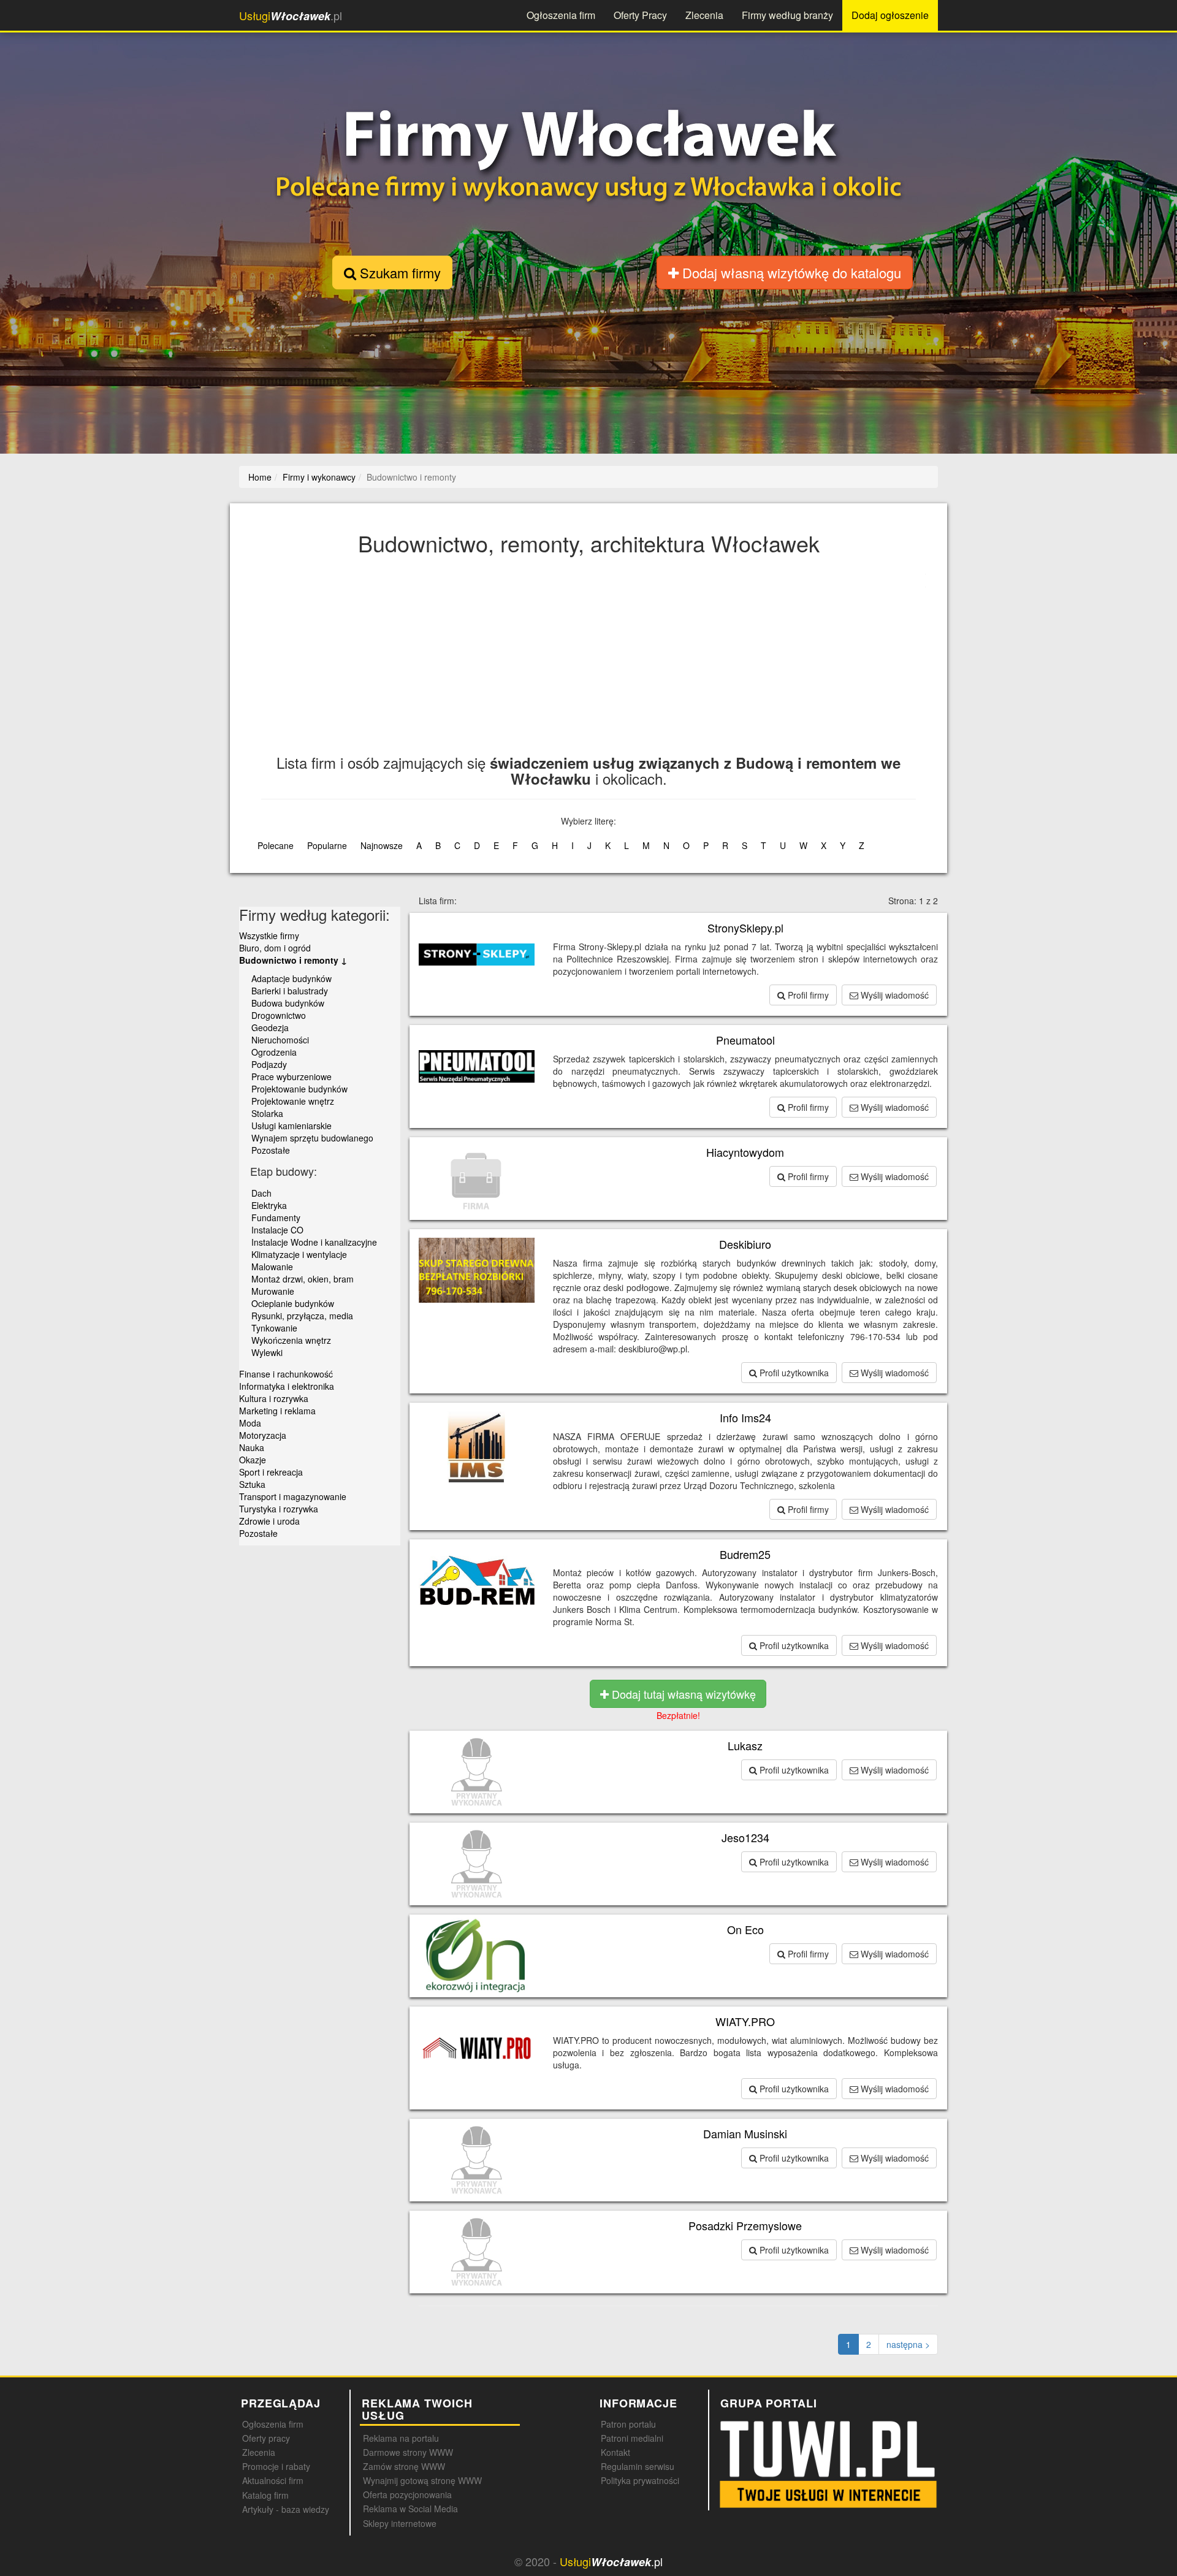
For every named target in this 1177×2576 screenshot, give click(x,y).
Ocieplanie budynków (293, 1303)
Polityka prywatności (640, 2480)
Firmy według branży (787, 15)
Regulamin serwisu (638, 2466)
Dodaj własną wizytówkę (790, 272)
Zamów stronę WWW (404, 2466)
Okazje (253, 1460)
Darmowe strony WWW (408, 2452)
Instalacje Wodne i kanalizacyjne (314, 1242)
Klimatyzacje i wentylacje (299, 1254)
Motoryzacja (263, 1435)
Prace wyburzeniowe (291, 1077)
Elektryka (269, 1205)
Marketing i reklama (277, 1411)
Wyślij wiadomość (893, 995)
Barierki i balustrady (290, 991)
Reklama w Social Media (410, 2509)
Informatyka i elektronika (287, 1386)
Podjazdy (269, 1064)
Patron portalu (628, 2424)
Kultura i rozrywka (274, 1398)
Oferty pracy (266, 2438)
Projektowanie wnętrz (293, 1101)
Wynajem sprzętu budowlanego (312, 1138)
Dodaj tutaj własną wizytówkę (682, 1694)
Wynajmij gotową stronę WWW (422, 2480)
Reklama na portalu (401, 2438)
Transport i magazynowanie (293, 1496)
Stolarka (267, 1113)
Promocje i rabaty (276, 2466)
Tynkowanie (274, 1328)
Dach (261, 1193)
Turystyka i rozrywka (279, 1509)
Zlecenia (704, 15)
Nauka (252, 1447)
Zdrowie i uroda (269, 1521)
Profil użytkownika (793, 1373)
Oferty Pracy (640, 15)
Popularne (327, 845)
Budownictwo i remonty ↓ (293, 960)
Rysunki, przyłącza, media (302, 1316)
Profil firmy (807, 995)
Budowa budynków (288, 1003)
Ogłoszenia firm (561, 15)
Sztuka (252, 1484)
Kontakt (615, 2452)
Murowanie (273, 1291)
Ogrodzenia (274, 1052)
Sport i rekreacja (271, 1472)
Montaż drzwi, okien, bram (303, 1279)
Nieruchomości (280, 1040)
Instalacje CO (277, 1230)
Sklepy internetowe (400, 2523)
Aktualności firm (273, 2480)
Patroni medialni (632, 2438)
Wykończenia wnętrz (291, 1340)
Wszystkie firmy (269, 936)
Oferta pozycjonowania (407, 2494)
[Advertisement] (629, 663)
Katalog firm (265, 2495)
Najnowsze (382, 845)
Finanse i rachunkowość (286, 1374)
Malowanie (272, 1267)
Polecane (276, 845)
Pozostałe (271, 1150)
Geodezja (270, 1027)
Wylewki (267, 1352)
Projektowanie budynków (299, 1089)
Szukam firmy (398, 272)
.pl (291, 16)
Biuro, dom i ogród (275, 948)
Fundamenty (276, 1218)
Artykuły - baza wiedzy (286, 2509)
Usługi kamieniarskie (291, 1126)
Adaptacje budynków (291, 978)
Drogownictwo (279, 1015)
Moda (250, 1423)
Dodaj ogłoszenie (890, 15)
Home (260, 477)
